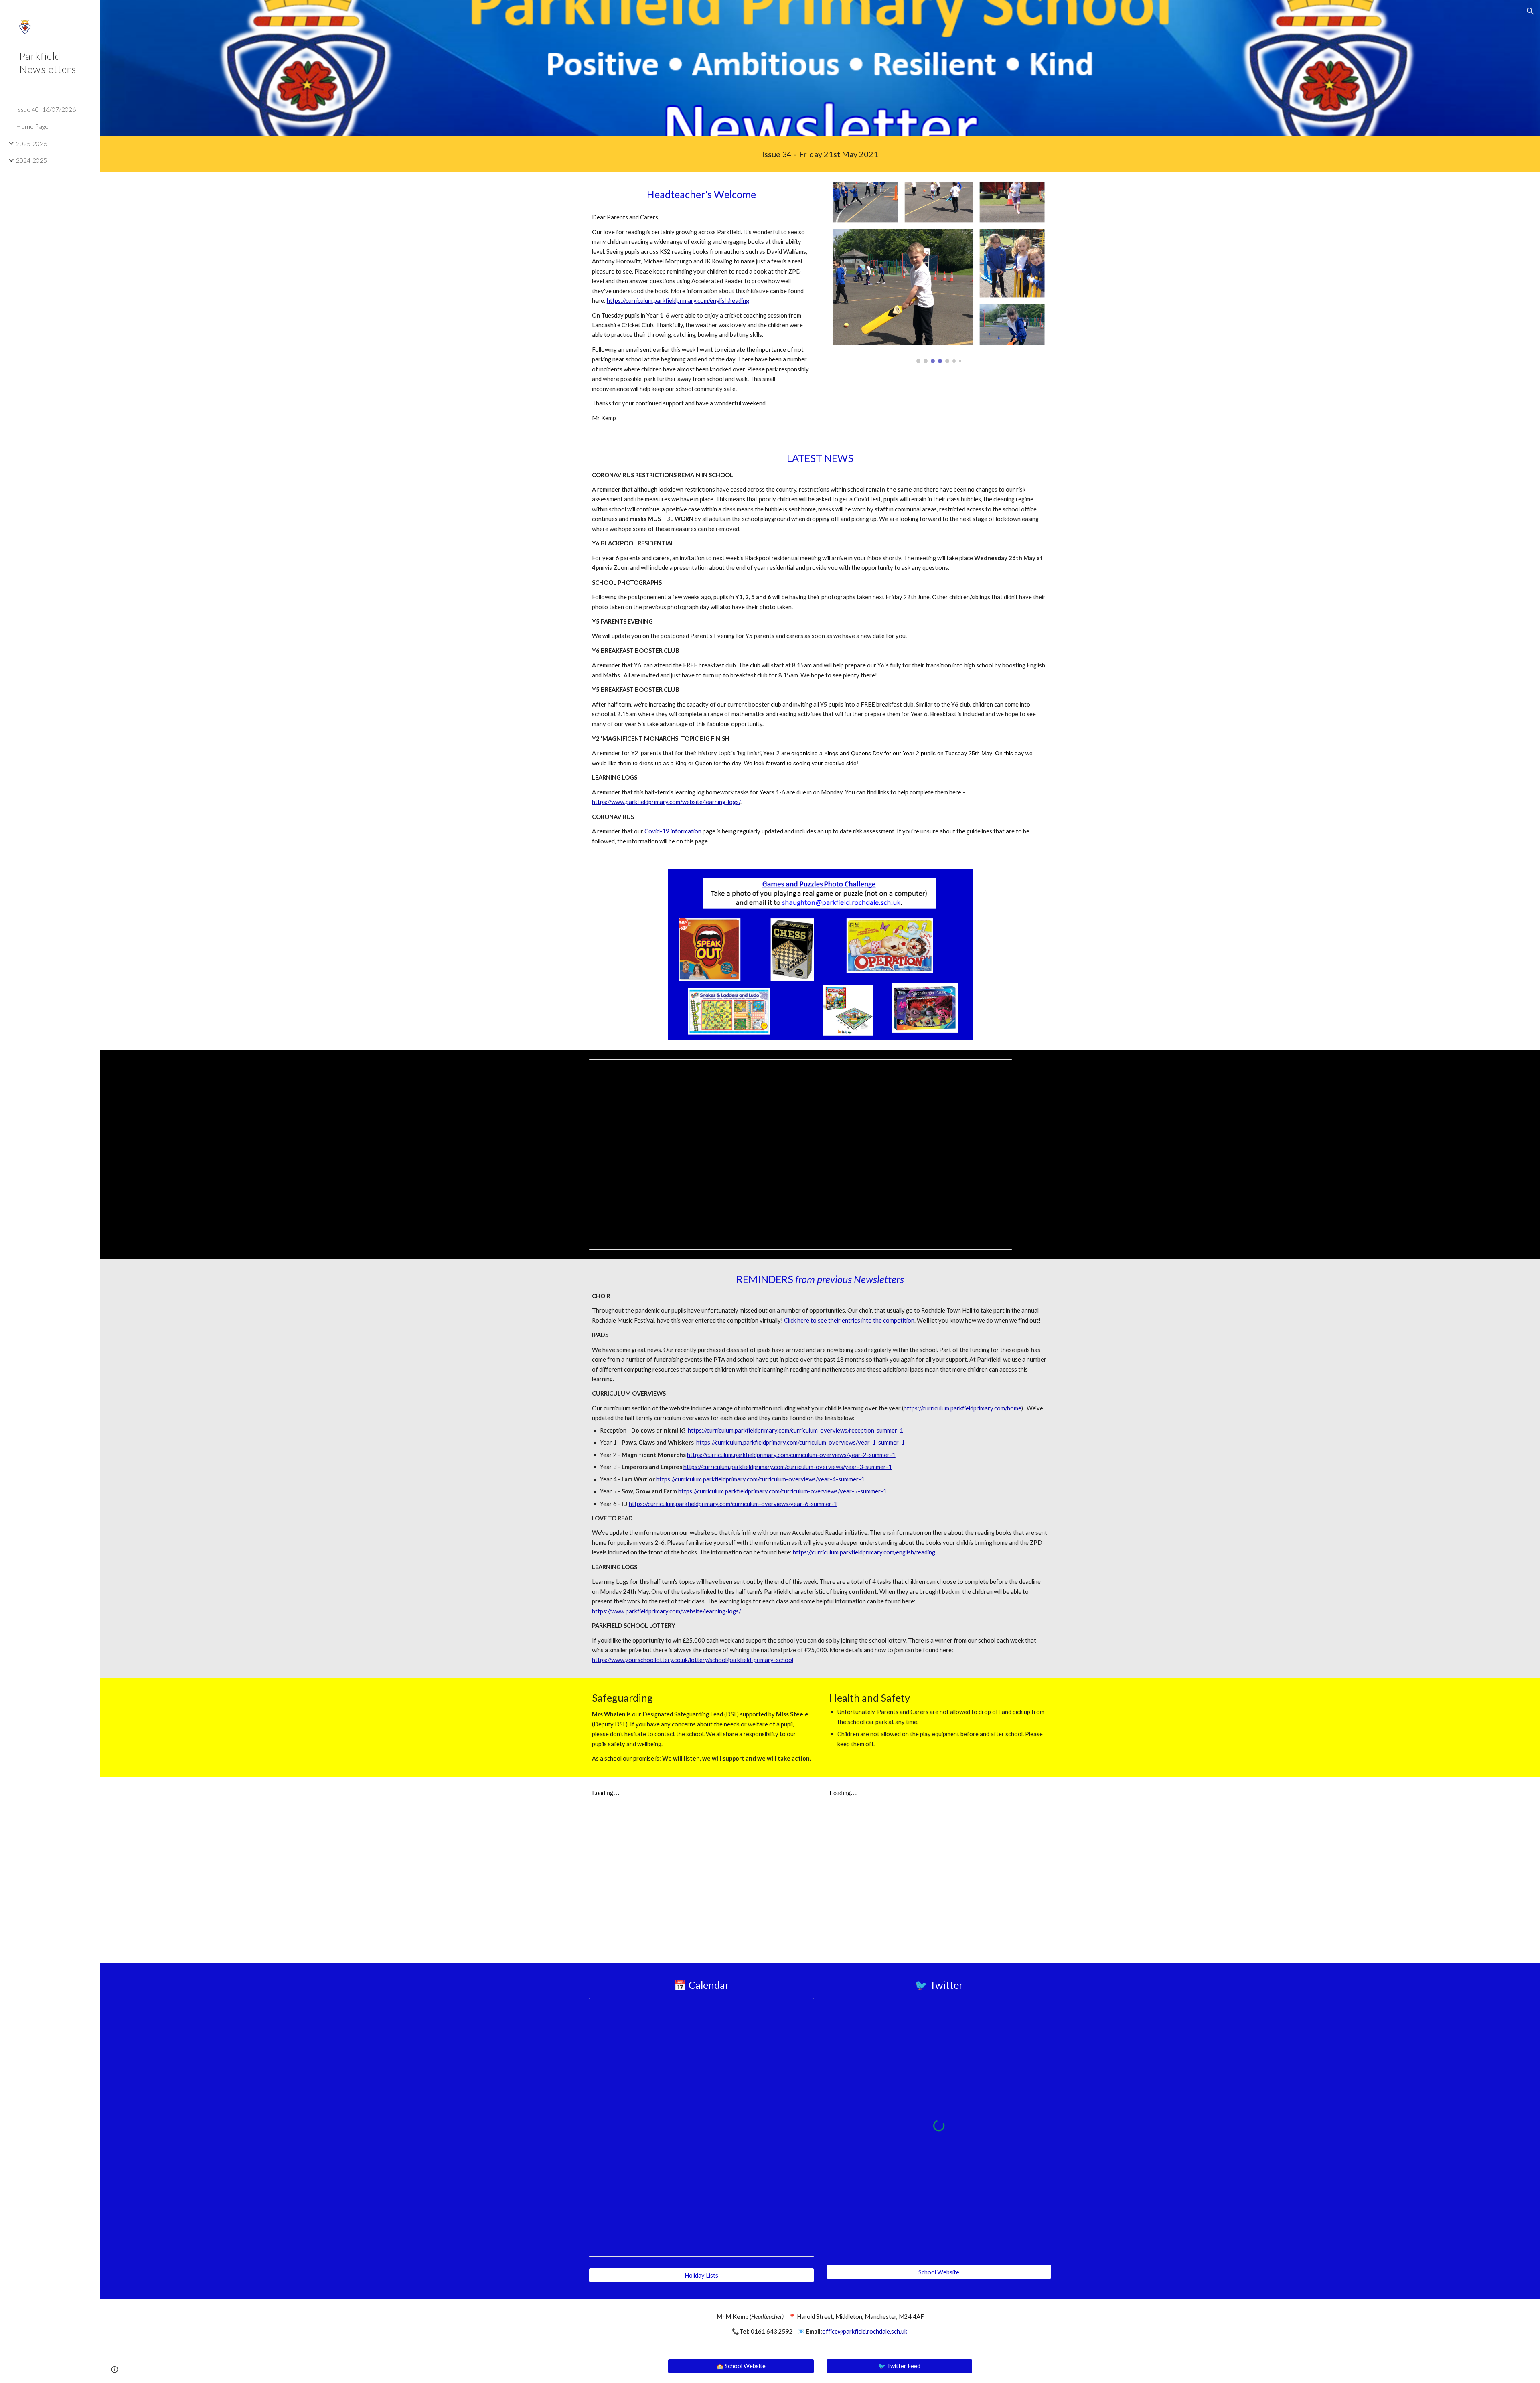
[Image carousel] (939, 272)
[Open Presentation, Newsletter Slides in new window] (997, 1070)
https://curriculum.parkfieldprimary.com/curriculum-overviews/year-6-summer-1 (733, 1504)
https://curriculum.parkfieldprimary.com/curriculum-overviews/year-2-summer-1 (791, 1455)
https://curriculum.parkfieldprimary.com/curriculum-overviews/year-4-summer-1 (760, 1479)
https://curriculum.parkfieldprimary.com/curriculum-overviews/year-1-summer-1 (800, 1442)
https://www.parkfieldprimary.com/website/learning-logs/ (666, 802)
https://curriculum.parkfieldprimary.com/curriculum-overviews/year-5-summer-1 (782, 1491)
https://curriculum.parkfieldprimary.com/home (962, 1408)
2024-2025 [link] (31, 160)
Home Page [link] (32, 126)
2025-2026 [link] (31, 143)
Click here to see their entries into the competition (849, 1320)
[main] (820, 154)
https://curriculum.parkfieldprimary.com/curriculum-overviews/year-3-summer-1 (788, 1467)
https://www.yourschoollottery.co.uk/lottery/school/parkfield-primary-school (693, 1660)
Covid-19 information (673, 831)
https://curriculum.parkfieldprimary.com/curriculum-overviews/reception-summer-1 (795, 1430)
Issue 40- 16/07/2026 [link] (46, 109)
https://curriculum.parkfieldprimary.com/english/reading (678, 301)
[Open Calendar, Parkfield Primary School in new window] (799, 2008)
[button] (1530, 11)
